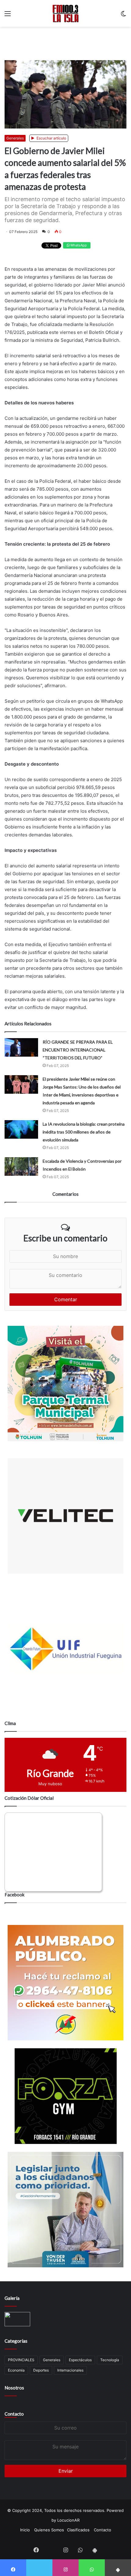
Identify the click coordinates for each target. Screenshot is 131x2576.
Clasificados (78, 2530)
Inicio (25, 2530)
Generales (15, 138)
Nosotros (14, 2388)
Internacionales (70, 2370)
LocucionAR (68, 2520)
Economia (16, 2370)
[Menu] (8, 16)
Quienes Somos (49, 2530)
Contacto (14, 2414)
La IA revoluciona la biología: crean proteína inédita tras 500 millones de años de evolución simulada (84, 1132)
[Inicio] (66, 13)
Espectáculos (80, 2360)
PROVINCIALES (21, 2360)
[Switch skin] (123, 16)
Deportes (41, 2370)
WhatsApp (78, 245)
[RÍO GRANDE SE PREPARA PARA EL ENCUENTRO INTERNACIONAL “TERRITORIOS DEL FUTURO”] (21, 1047)
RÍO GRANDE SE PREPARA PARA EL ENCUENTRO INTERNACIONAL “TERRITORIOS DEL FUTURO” (78, 1050)
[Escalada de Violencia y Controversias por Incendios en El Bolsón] (21, 1166)
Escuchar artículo (51, 138)
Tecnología (110, 2360)
